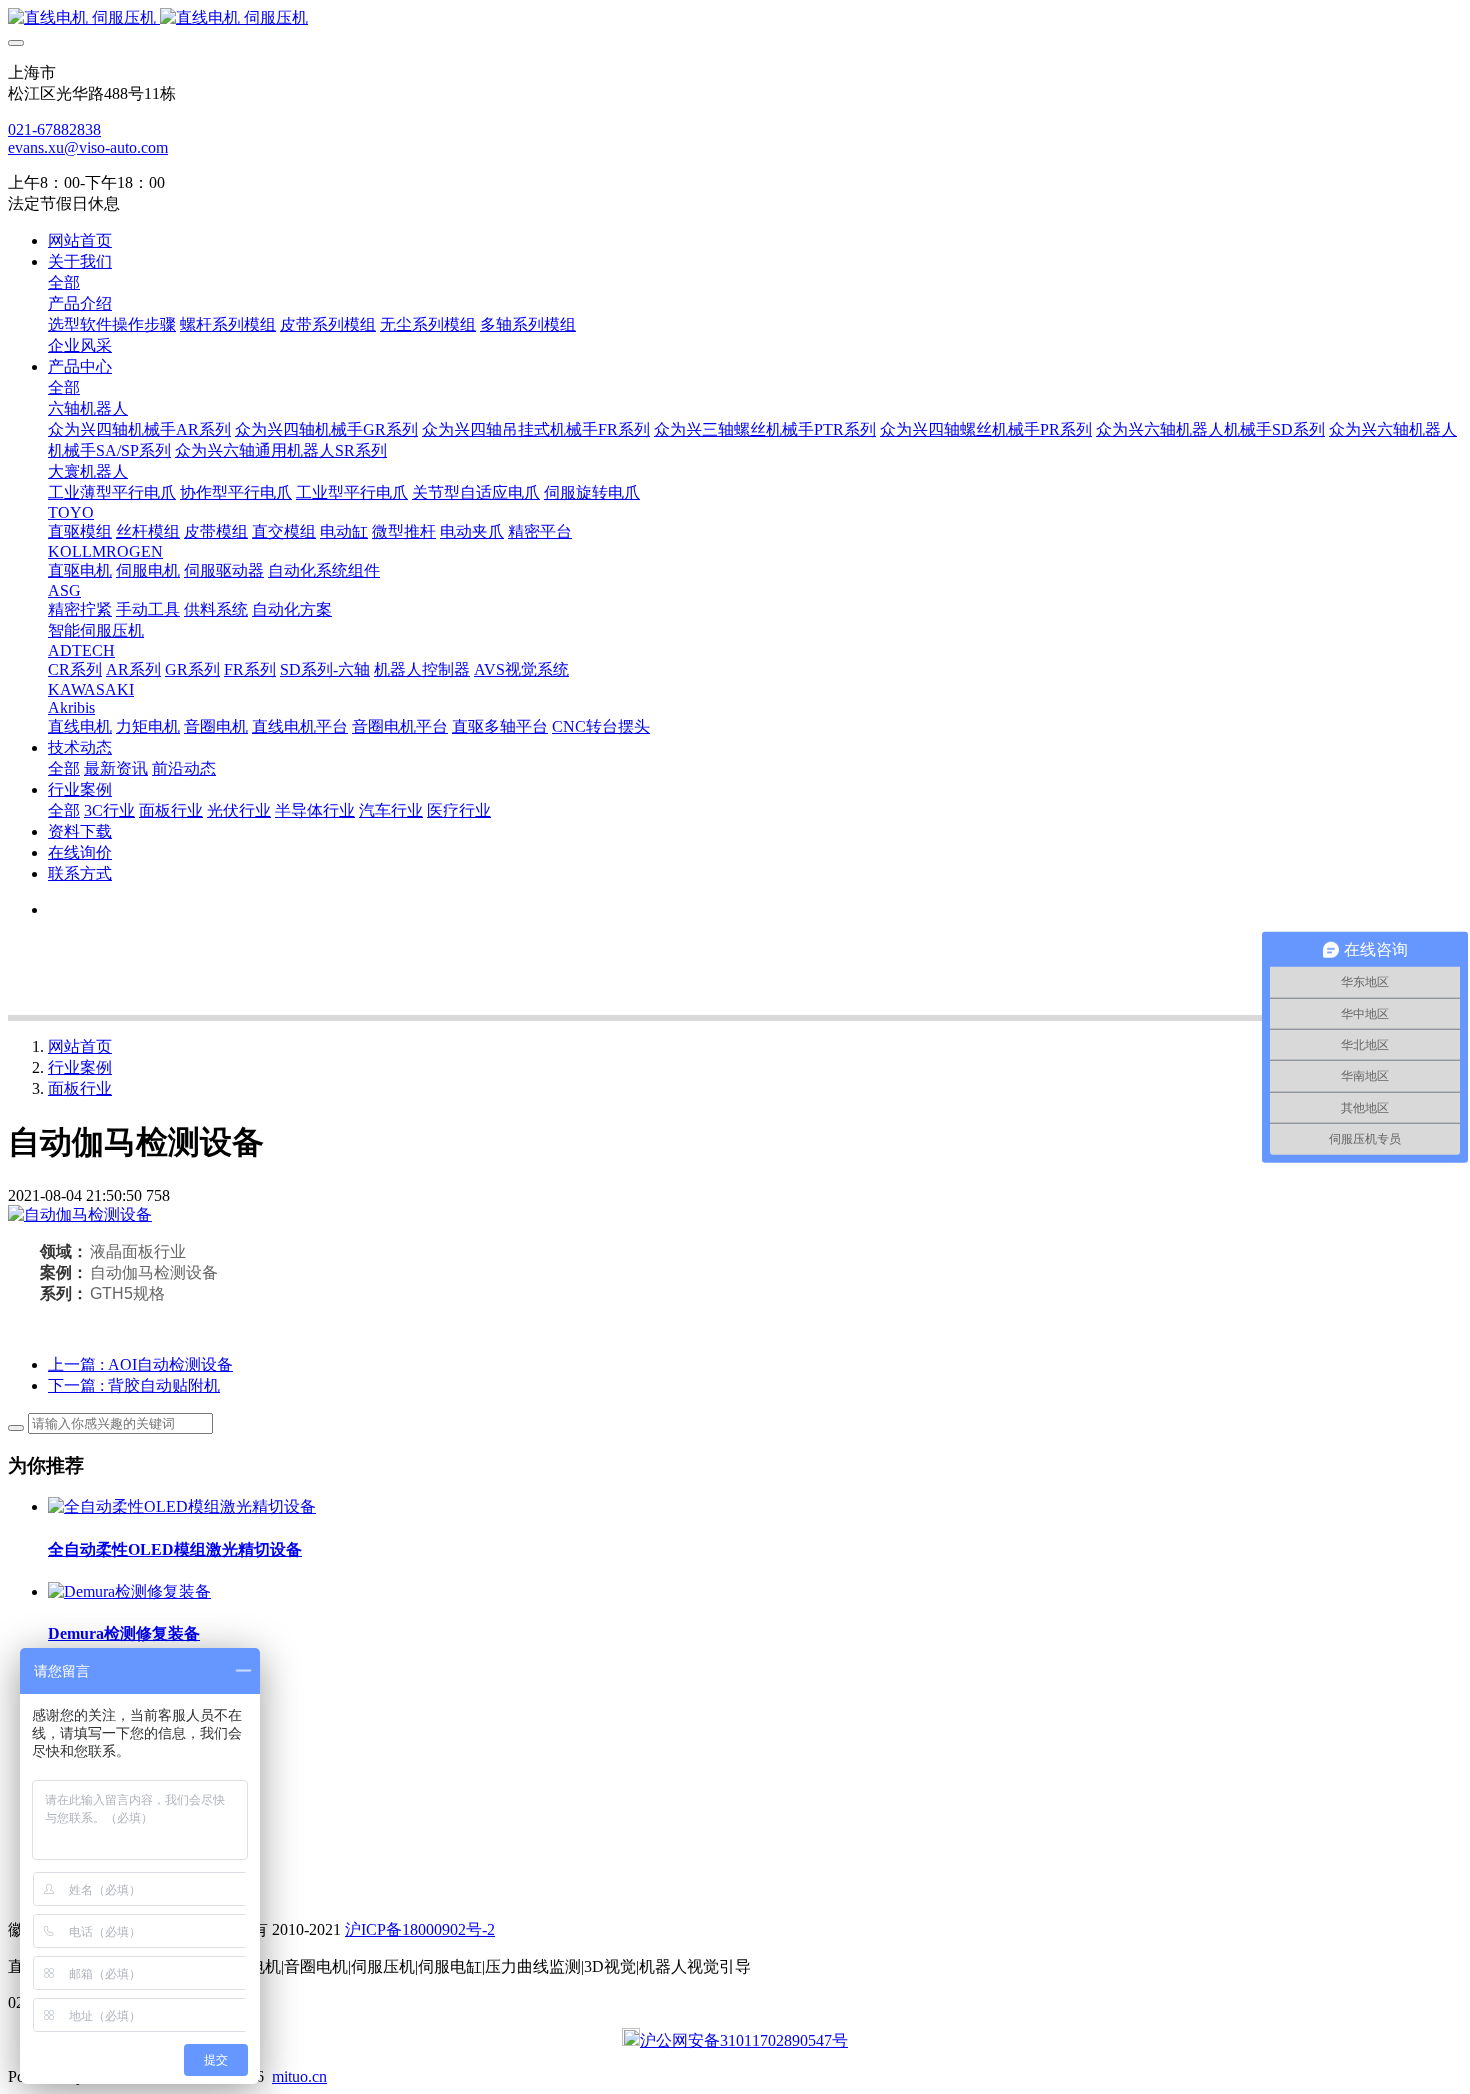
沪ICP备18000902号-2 (420, 1929)
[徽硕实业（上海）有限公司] (735, 18)
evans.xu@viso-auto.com (88, 147)
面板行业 (80, 1088)
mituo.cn (299, 2076)
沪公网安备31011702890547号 (744, 2040)
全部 (64, 282)
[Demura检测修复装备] (129, 1591)
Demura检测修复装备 (124, 1633)
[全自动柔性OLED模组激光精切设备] (182, 1506)
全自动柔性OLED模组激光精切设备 (175, 1549)
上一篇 (140, 1364)
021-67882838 (54, 129)
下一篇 (134, 1385)
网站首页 (80, 240)
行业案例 (80, 1067)
